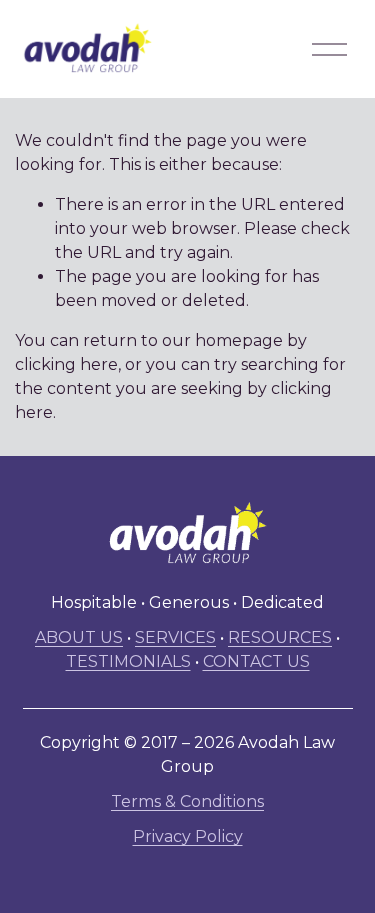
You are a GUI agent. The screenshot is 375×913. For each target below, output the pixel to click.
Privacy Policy (188, 836)
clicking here (66, 364)
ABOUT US (79, 637)
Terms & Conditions (187, 801)
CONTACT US (256, 661)
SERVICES (175, 637)
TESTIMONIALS (128, 661)
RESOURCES (280, 637)
